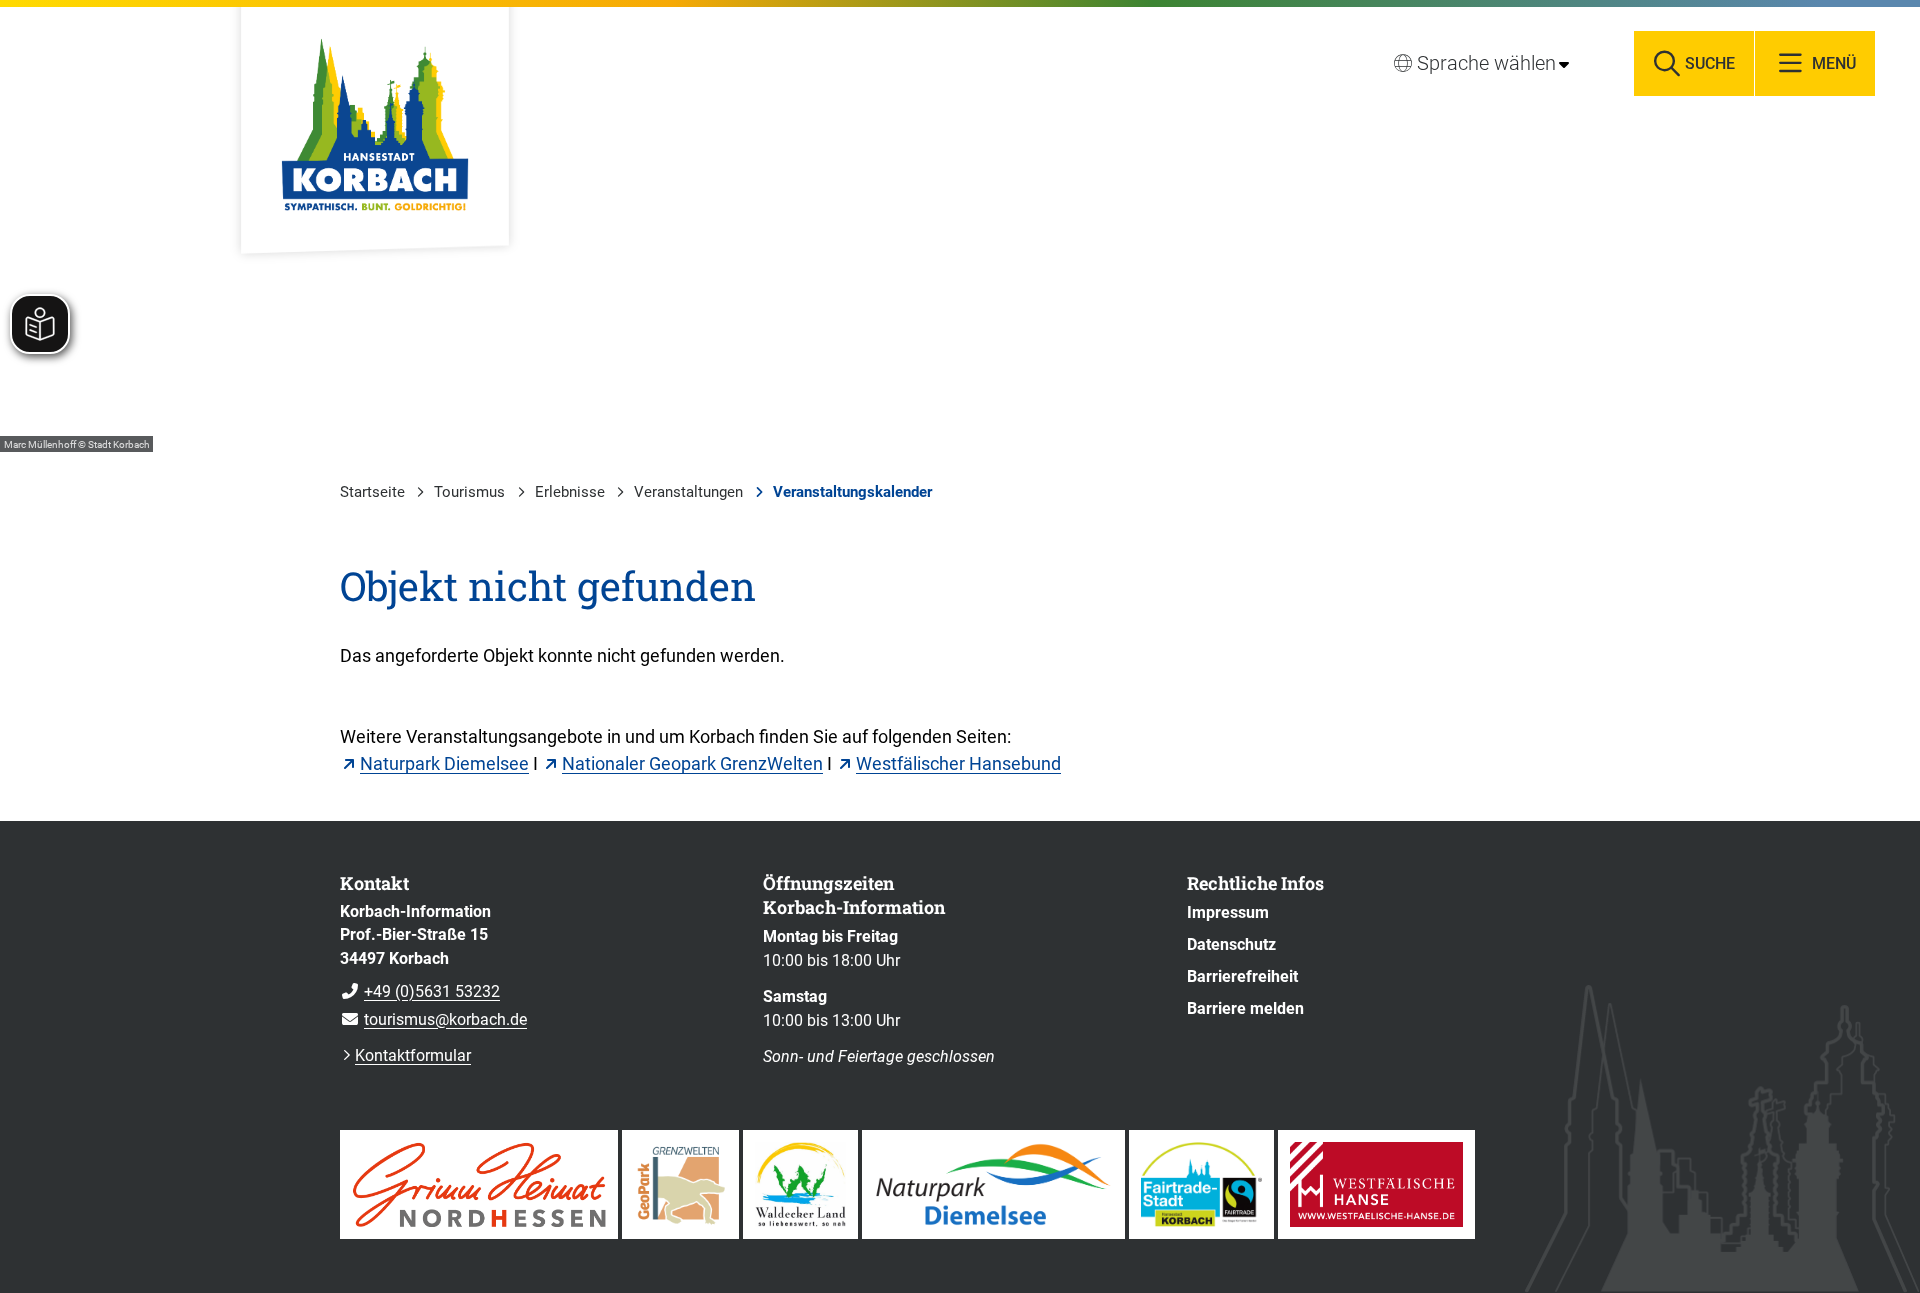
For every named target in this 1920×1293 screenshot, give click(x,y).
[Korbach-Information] (536, 966)
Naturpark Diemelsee (444, 763)
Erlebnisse (570, 492)
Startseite (372, 492)
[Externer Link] (479, 1184)
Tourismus (469, 492)
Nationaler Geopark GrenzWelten (692, 763)
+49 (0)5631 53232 (420, 991)
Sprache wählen (1486, 63)
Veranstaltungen (688, 492)
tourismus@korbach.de (433, 1019)
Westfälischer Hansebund (958, 763)
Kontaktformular (413, 1055)
